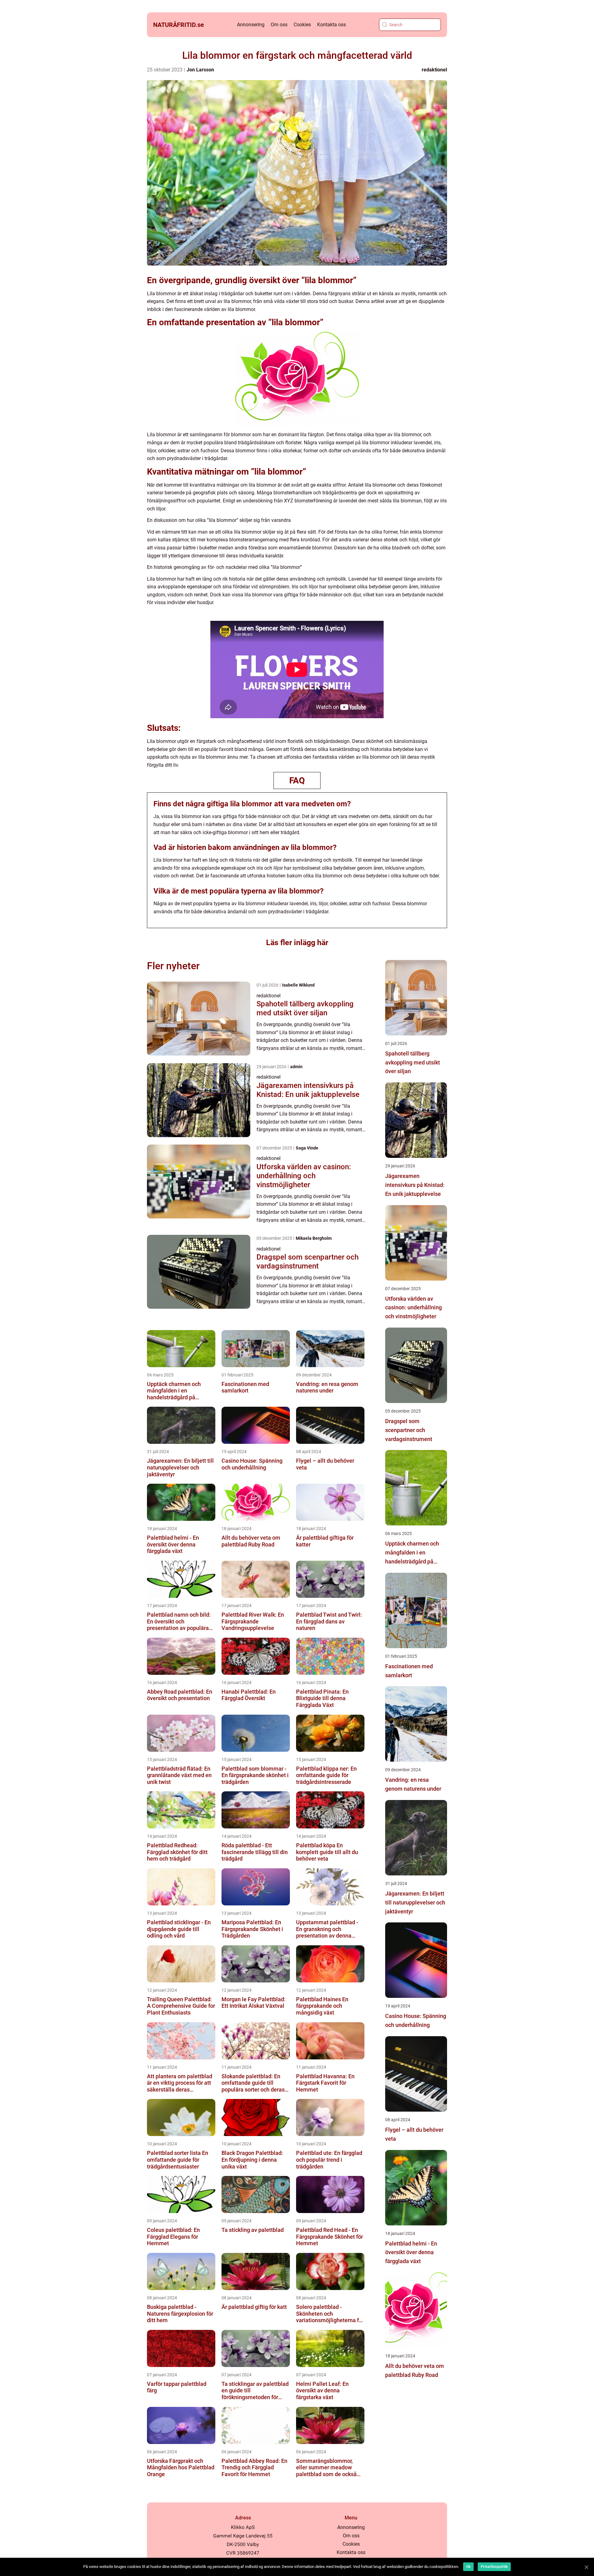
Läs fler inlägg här (297, 943)
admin (296, 1067)
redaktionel (434, 70)
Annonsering (251, 25)
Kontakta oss (331, 25)
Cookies (302, 25)
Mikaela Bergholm (314, 1238)
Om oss (279, 25)
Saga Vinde (307, 1148)
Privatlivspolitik (494, 2567)
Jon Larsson (200, 70)
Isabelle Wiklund (298, 985)
